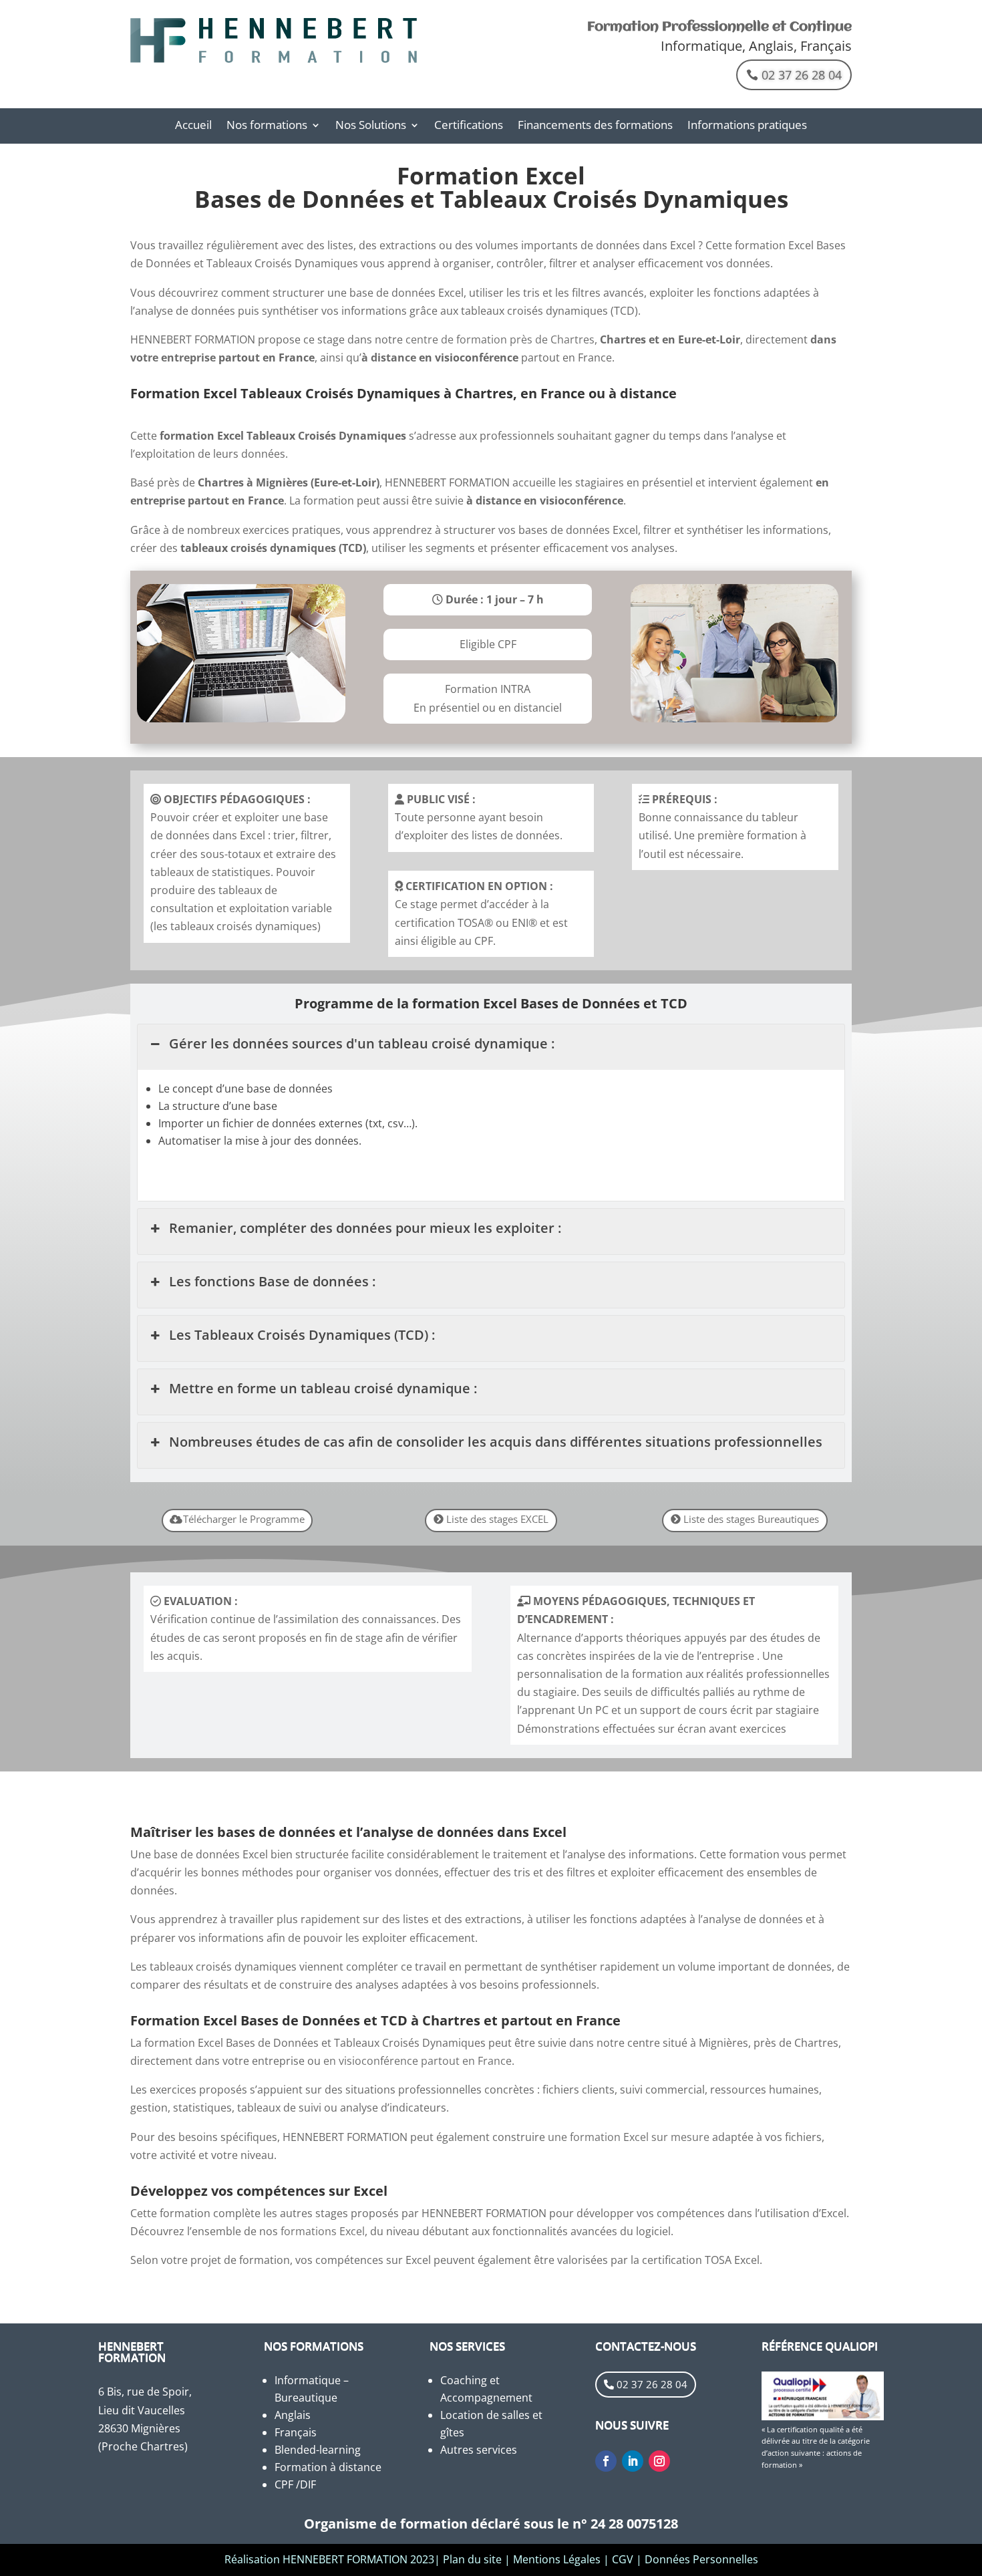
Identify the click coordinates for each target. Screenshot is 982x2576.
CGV (623, 2559)
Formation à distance (328, 2467)
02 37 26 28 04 (802, 75)
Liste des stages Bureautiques (751, 1519)
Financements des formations (595, 126)
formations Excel (323, 2231)
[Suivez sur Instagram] (659, 2461)
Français (296, 2432)
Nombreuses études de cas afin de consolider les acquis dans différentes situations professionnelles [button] (496, 1442)
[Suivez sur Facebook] (606, 2461)
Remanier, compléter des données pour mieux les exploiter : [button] (365, 1228)
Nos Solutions (371, 126)
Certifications (469, 126)
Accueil (193, 126)
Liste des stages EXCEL (497, 1519)
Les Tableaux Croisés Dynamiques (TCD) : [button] (302, 1335)
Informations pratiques (747, 126)
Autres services (479, 2450)
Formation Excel (491, 175)
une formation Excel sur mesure (629, 2137)
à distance (389, 357)
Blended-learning (318, 2450)
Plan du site (472, 2559)
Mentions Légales (557, 2559)
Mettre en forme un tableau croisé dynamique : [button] (323, 1388)
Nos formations (267, 126)
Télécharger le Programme (244, 1519)
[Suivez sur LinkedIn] (633, 2461)
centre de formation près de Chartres (500, 339)
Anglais (293, 2415)
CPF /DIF (295, 2484)
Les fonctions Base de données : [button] (272, 1281)
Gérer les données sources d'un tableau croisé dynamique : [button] (362, 1043)
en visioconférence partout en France (418, 2061)
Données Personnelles (701, 2559)
